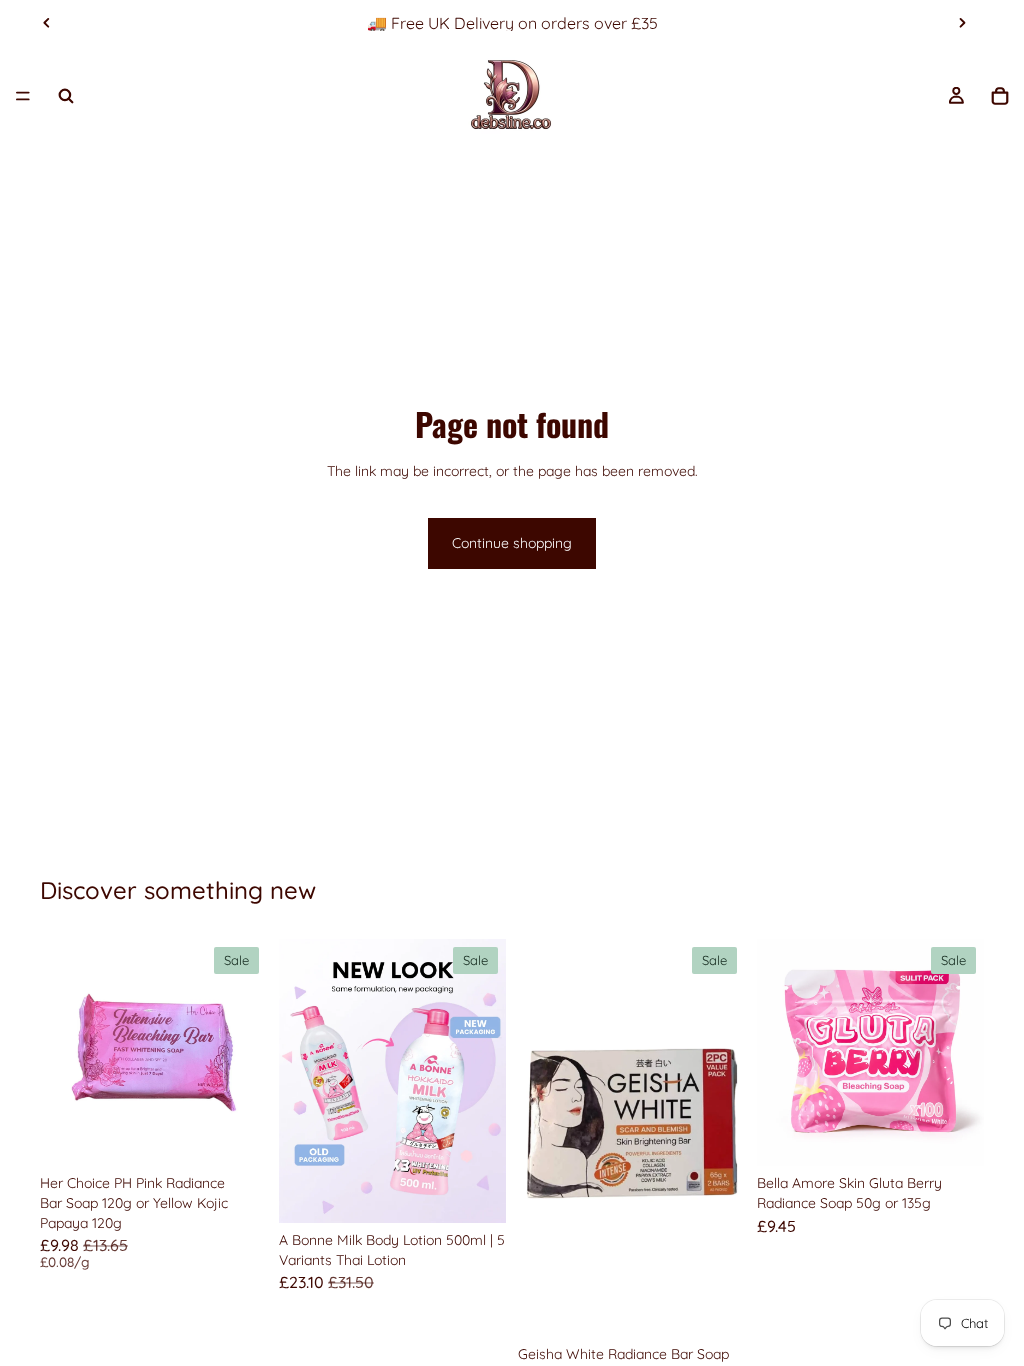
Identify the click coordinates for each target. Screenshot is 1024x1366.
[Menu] (23, 96)
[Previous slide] (47, 23)
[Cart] (1000, 96)
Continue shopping (512, 543)
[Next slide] (962, 23)
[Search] (66, 96)
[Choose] (236, 1136)
